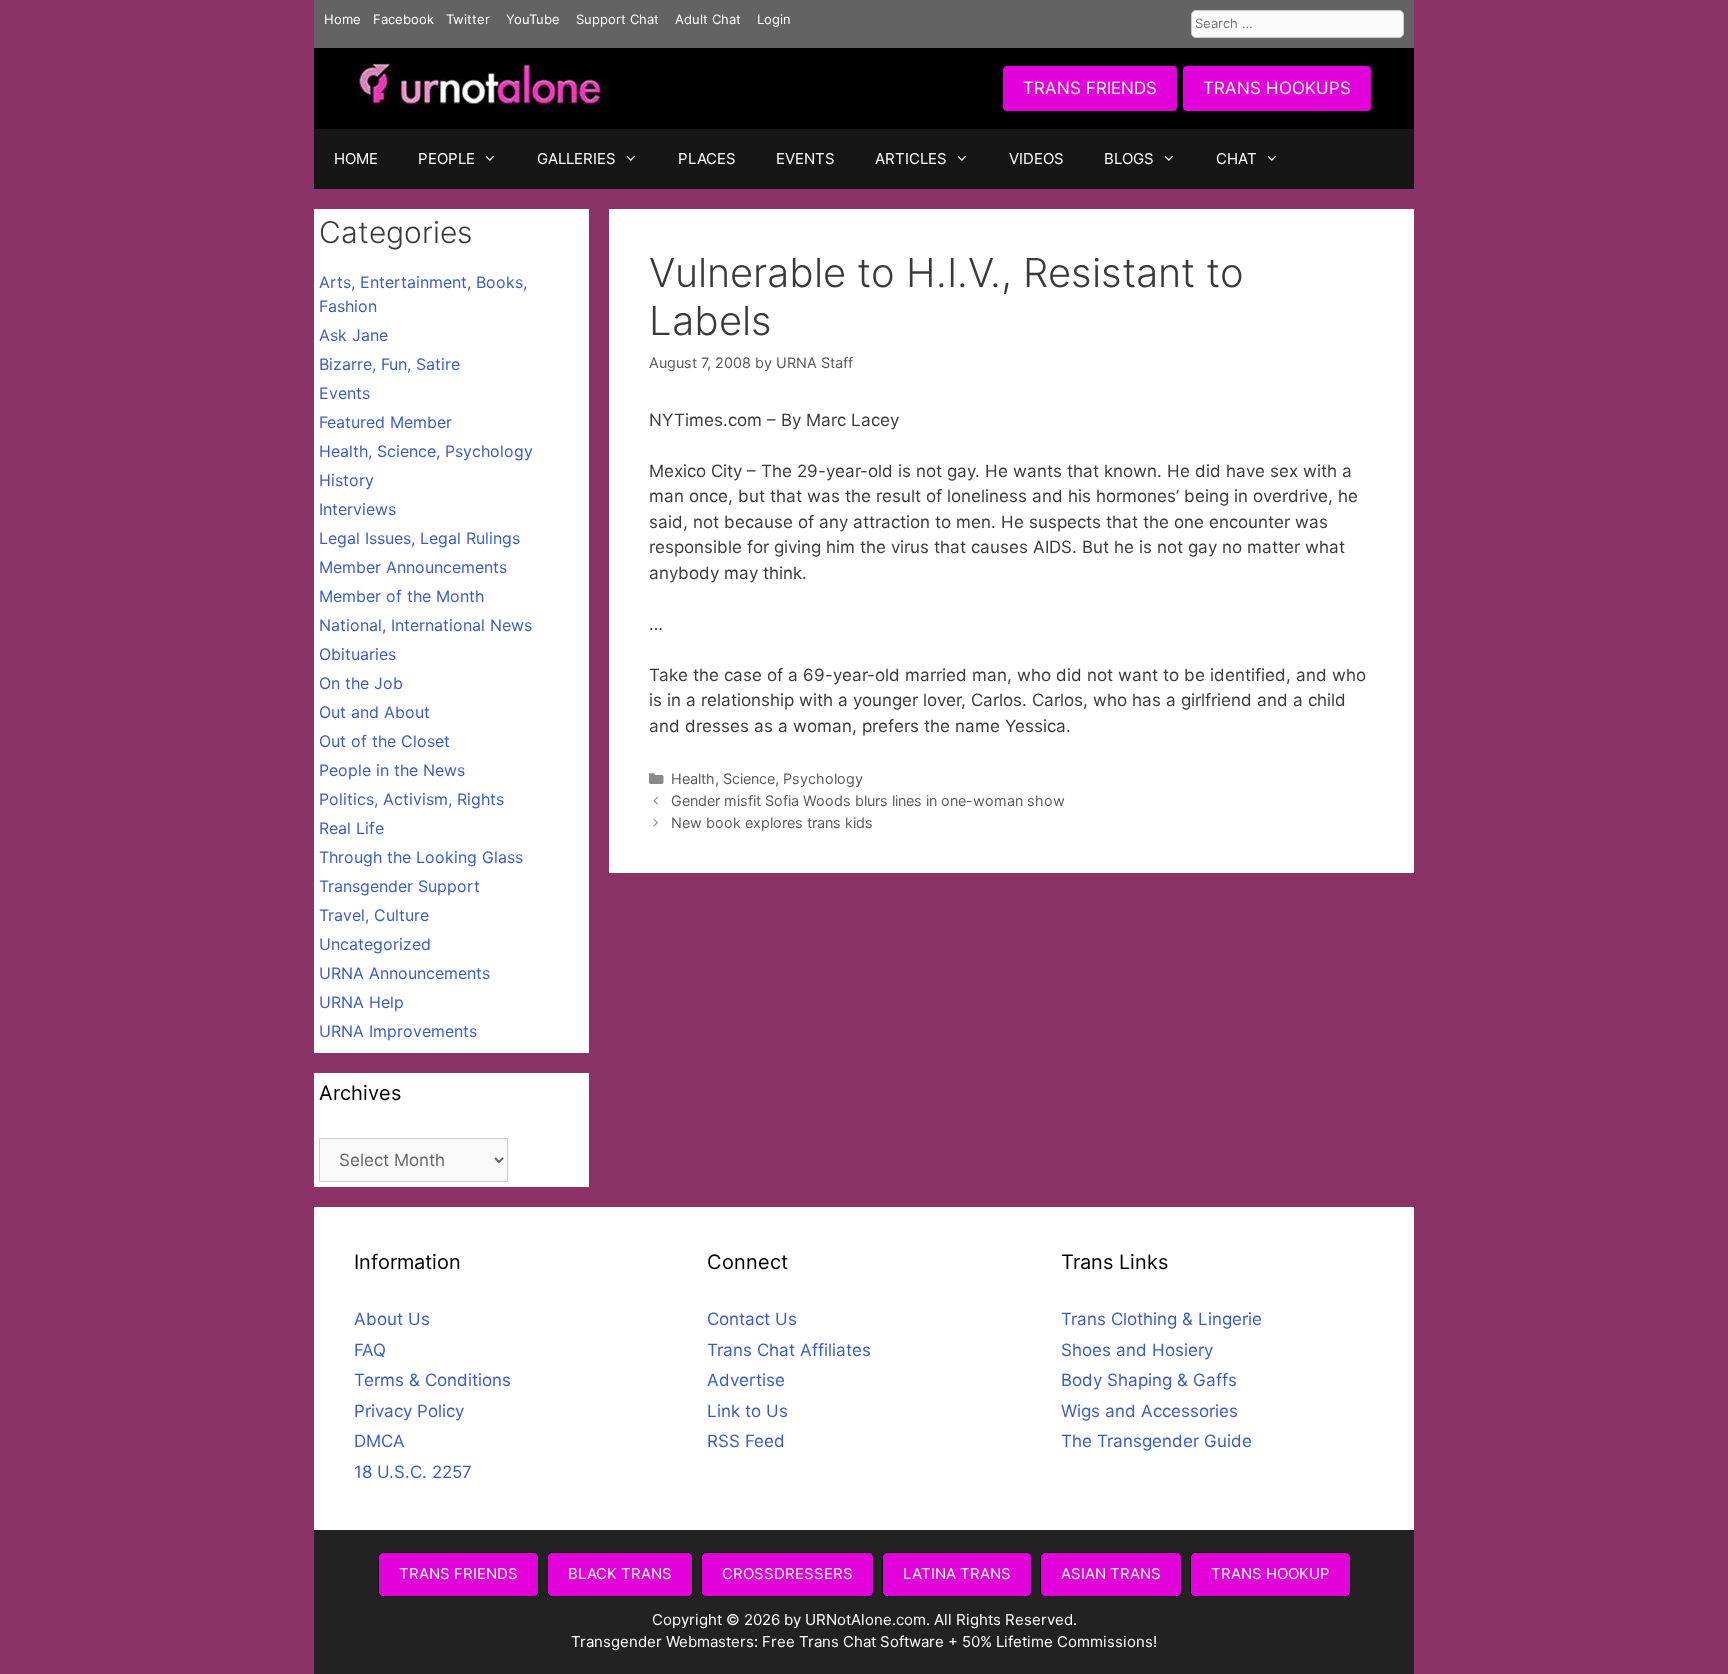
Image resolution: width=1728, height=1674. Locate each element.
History (346, 480)
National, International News (425, 625)
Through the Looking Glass (421, 857)
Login (774, 19)
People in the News (392, 770)
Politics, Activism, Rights (411, 799)
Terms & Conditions (432, 1380)
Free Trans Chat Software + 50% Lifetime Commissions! (959, 1641)
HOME (356, 158)
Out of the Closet (384, 741)
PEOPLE (446, 158)
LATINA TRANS (957, 1573)
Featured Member (385, 422)
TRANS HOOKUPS (1277, 88)
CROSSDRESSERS (787, 1573)
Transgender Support (399, 886)
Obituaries (357, 654)
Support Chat (617, 19)
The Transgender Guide (1156, 1441)
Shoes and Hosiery (1137, 1350)
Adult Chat (708, 19)
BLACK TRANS (620, 1573)
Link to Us (747, 1411)
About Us (392, 1319)
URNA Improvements (398, 1031)
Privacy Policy (409, 1411)
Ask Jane (353, 335)
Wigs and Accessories (1149, 1411)
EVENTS (805, 158)
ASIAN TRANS (1111, 1573)
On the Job (361, 683)
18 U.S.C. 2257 (413, 1472)
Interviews (357, 509)
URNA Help (361, 1002)
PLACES (707, 158)
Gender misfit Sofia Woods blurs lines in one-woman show (868, 800)
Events (344, 393)
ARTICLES (911, 158)
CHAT (1236, 158)
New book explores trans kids (772, 822)
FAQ (370, 1350)
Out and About (374, 712)
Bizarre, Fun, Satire (389, 364)
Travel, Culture (374, 915)
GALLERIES (576, 158)
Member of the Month (401, 596)
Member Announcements (413, 567)
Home (342, 19)
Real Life (351, 828)
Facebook (403, 19)
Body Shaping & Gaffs (1149, 1380)
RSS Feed (746, 1441)
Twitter (468, 19)
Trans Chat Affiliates (789, 1350)
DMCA (379, 1441)
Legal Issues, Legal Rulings (419, 538)
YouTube (533, 19)
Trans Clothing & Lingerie (1161, 1319)
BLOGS (1129, 158)
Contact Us (752, 1319)
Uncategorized (375, 944)
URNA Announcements (404, 973)
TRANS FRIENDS (1090, 88)
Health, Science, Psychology (767, 778)
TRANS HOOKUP (1270, 1573)
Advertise (746, 1380)
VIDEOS (1036, 158)
